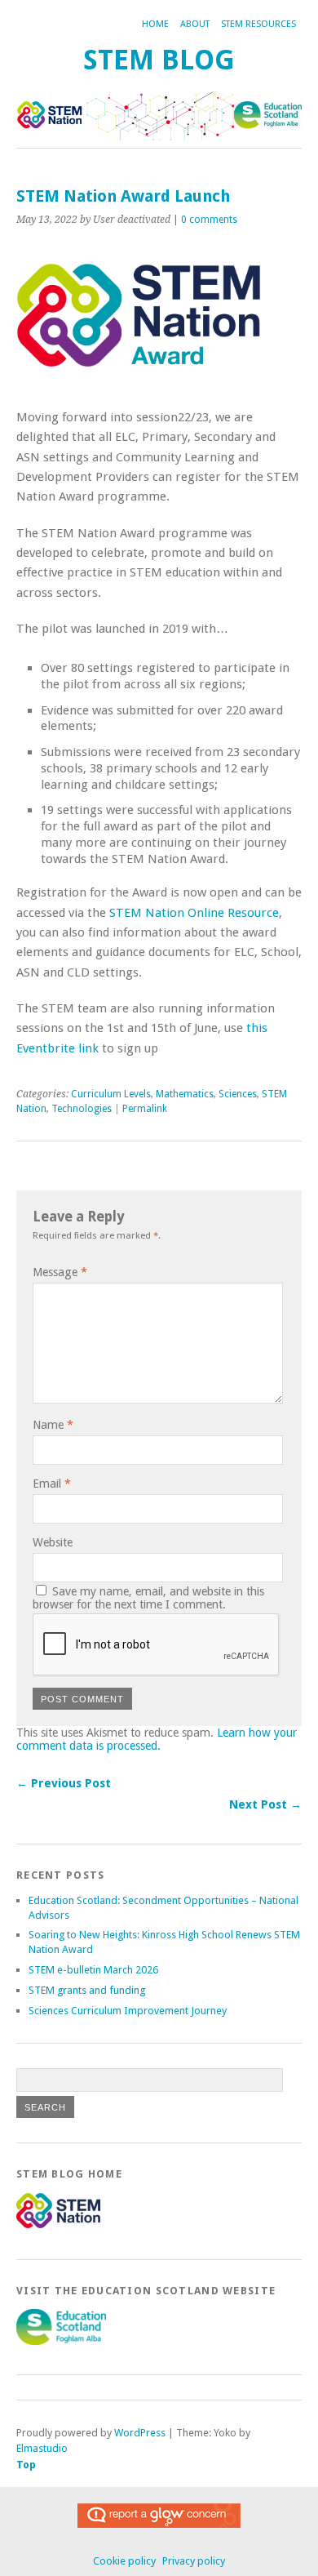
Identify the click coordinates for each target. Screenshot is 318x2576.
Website (53, 1542)
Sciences (238, 1094)
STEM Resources (258, 24)
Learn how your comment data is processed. (157, 1739)
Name (53, 1425)
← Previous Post (64, 1783)
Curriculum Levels (111, 1094)
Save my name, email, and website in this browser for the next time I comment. (148, 1598)
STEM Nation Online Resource (194, 913)
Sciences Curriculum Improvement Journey (128, 2011)
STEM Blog (159, 60)
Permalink (145, 1109)
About (195, 24)
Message (60, 1272)
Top (26, 2465)
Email (52, 1484)
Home (155, 24)
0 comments (209, 220)
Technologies (82, 1109)
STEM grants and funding (87, 1990)
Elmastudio (42, 2448)
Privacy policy (194, 2561)
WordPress (140, 2433)
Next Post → (265, 1804)
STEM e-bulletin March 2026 (93, 1970)
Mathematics (185, 1094)
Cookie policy (124, 2561)
